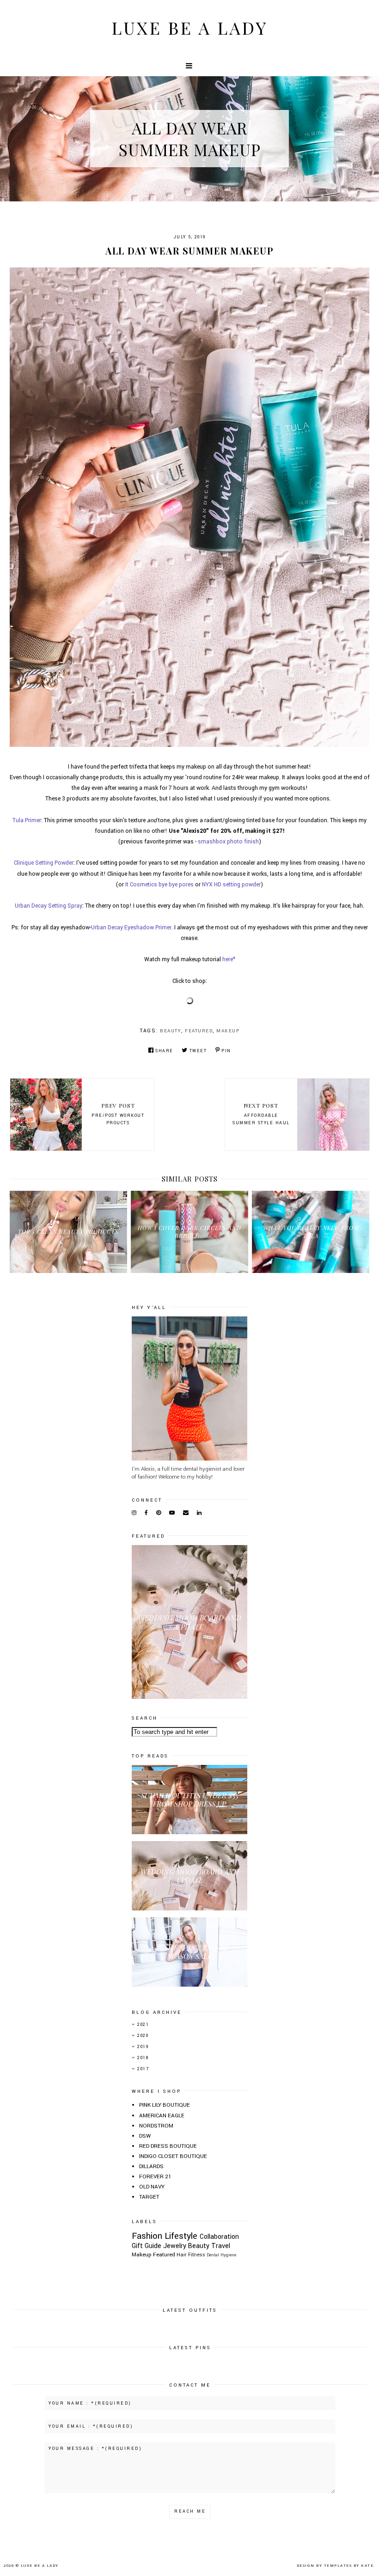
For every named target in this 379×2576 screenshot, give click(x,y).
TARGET (149, 2197)
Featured (199, 1031)
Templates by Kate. (350, 2566)
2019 (143, 2047)
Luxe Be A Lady (189, 27)
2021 (143, 2025)
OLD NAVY (152, 2187)
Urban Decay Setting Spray (49, 906)
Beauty (171, 1031)
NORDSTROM (156, 2126)
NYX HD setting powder (231, 885)
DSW (145, 2136)
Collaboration (219, 2237)
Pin (226, 1051)
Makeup (228, 1031)
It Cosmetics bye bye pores (159, 885)
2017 (143, 2069)
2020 (143, 2036)
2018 (143, 2058)
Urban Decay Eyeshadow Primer (131, 927)
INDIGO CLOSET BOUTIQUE (173, 2156)
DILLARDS (151, 2167)
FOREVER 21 (155, 2177)
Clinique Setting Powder (44, 863)
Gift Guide (147, 2246)
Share (164, 1051)
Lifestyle (181, 2236)
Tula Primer (27, 820)
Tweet (198, 1051)
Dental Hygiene (221, 2255)
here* (229, 959)
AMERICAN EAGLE (162, 2116)
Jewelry (175, 2246)
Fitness (197, 2255)
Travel (221, 2246)
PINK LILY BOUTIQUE (165, 2105)
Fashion (147, 2236)
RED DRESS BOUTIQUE (168, 2146)
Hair (182, 2255)
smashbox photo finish (228, 842)
